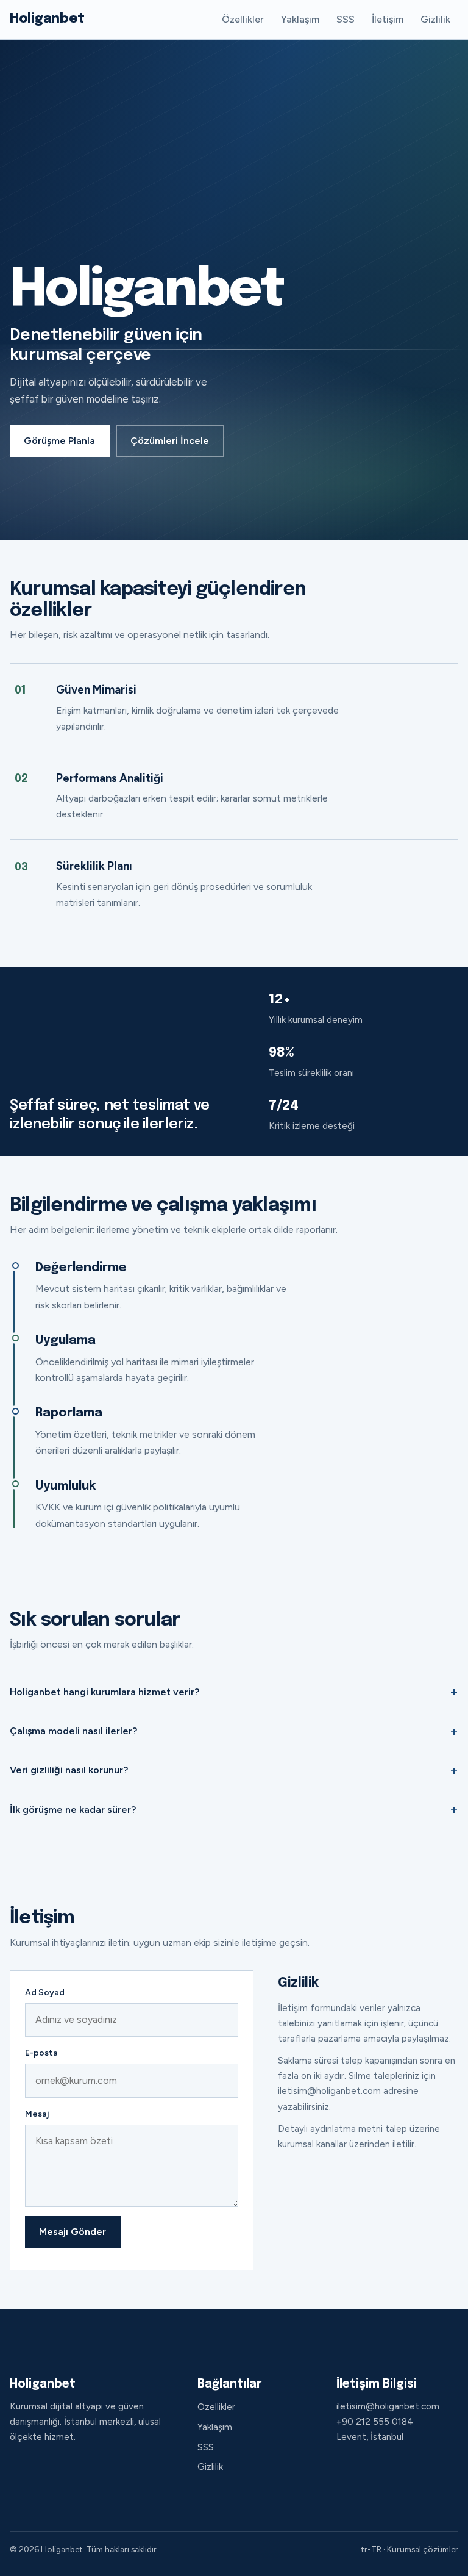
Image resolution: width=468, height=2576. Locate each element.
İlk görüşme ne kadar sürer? (73, 1810)
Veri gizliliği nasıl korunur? (69, 1770)
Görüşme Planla (59, 441)
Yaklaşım (300, 19)
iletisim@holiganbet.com (388, 2406)
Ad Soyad (45, 1993)
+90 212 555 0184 (375, 2422)
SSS (346, 19)
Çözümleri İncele (170, 441)
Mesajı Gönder (73, 2232)
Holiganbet (47, 19)
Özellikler (243, 19)
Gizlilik (435, 19)
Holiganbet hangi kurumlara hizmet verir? (105, 1692)
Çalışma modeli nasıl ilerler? (73, 1731)
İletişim (388, 19)
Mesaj (37, 2114)
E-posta (41, 2053)
